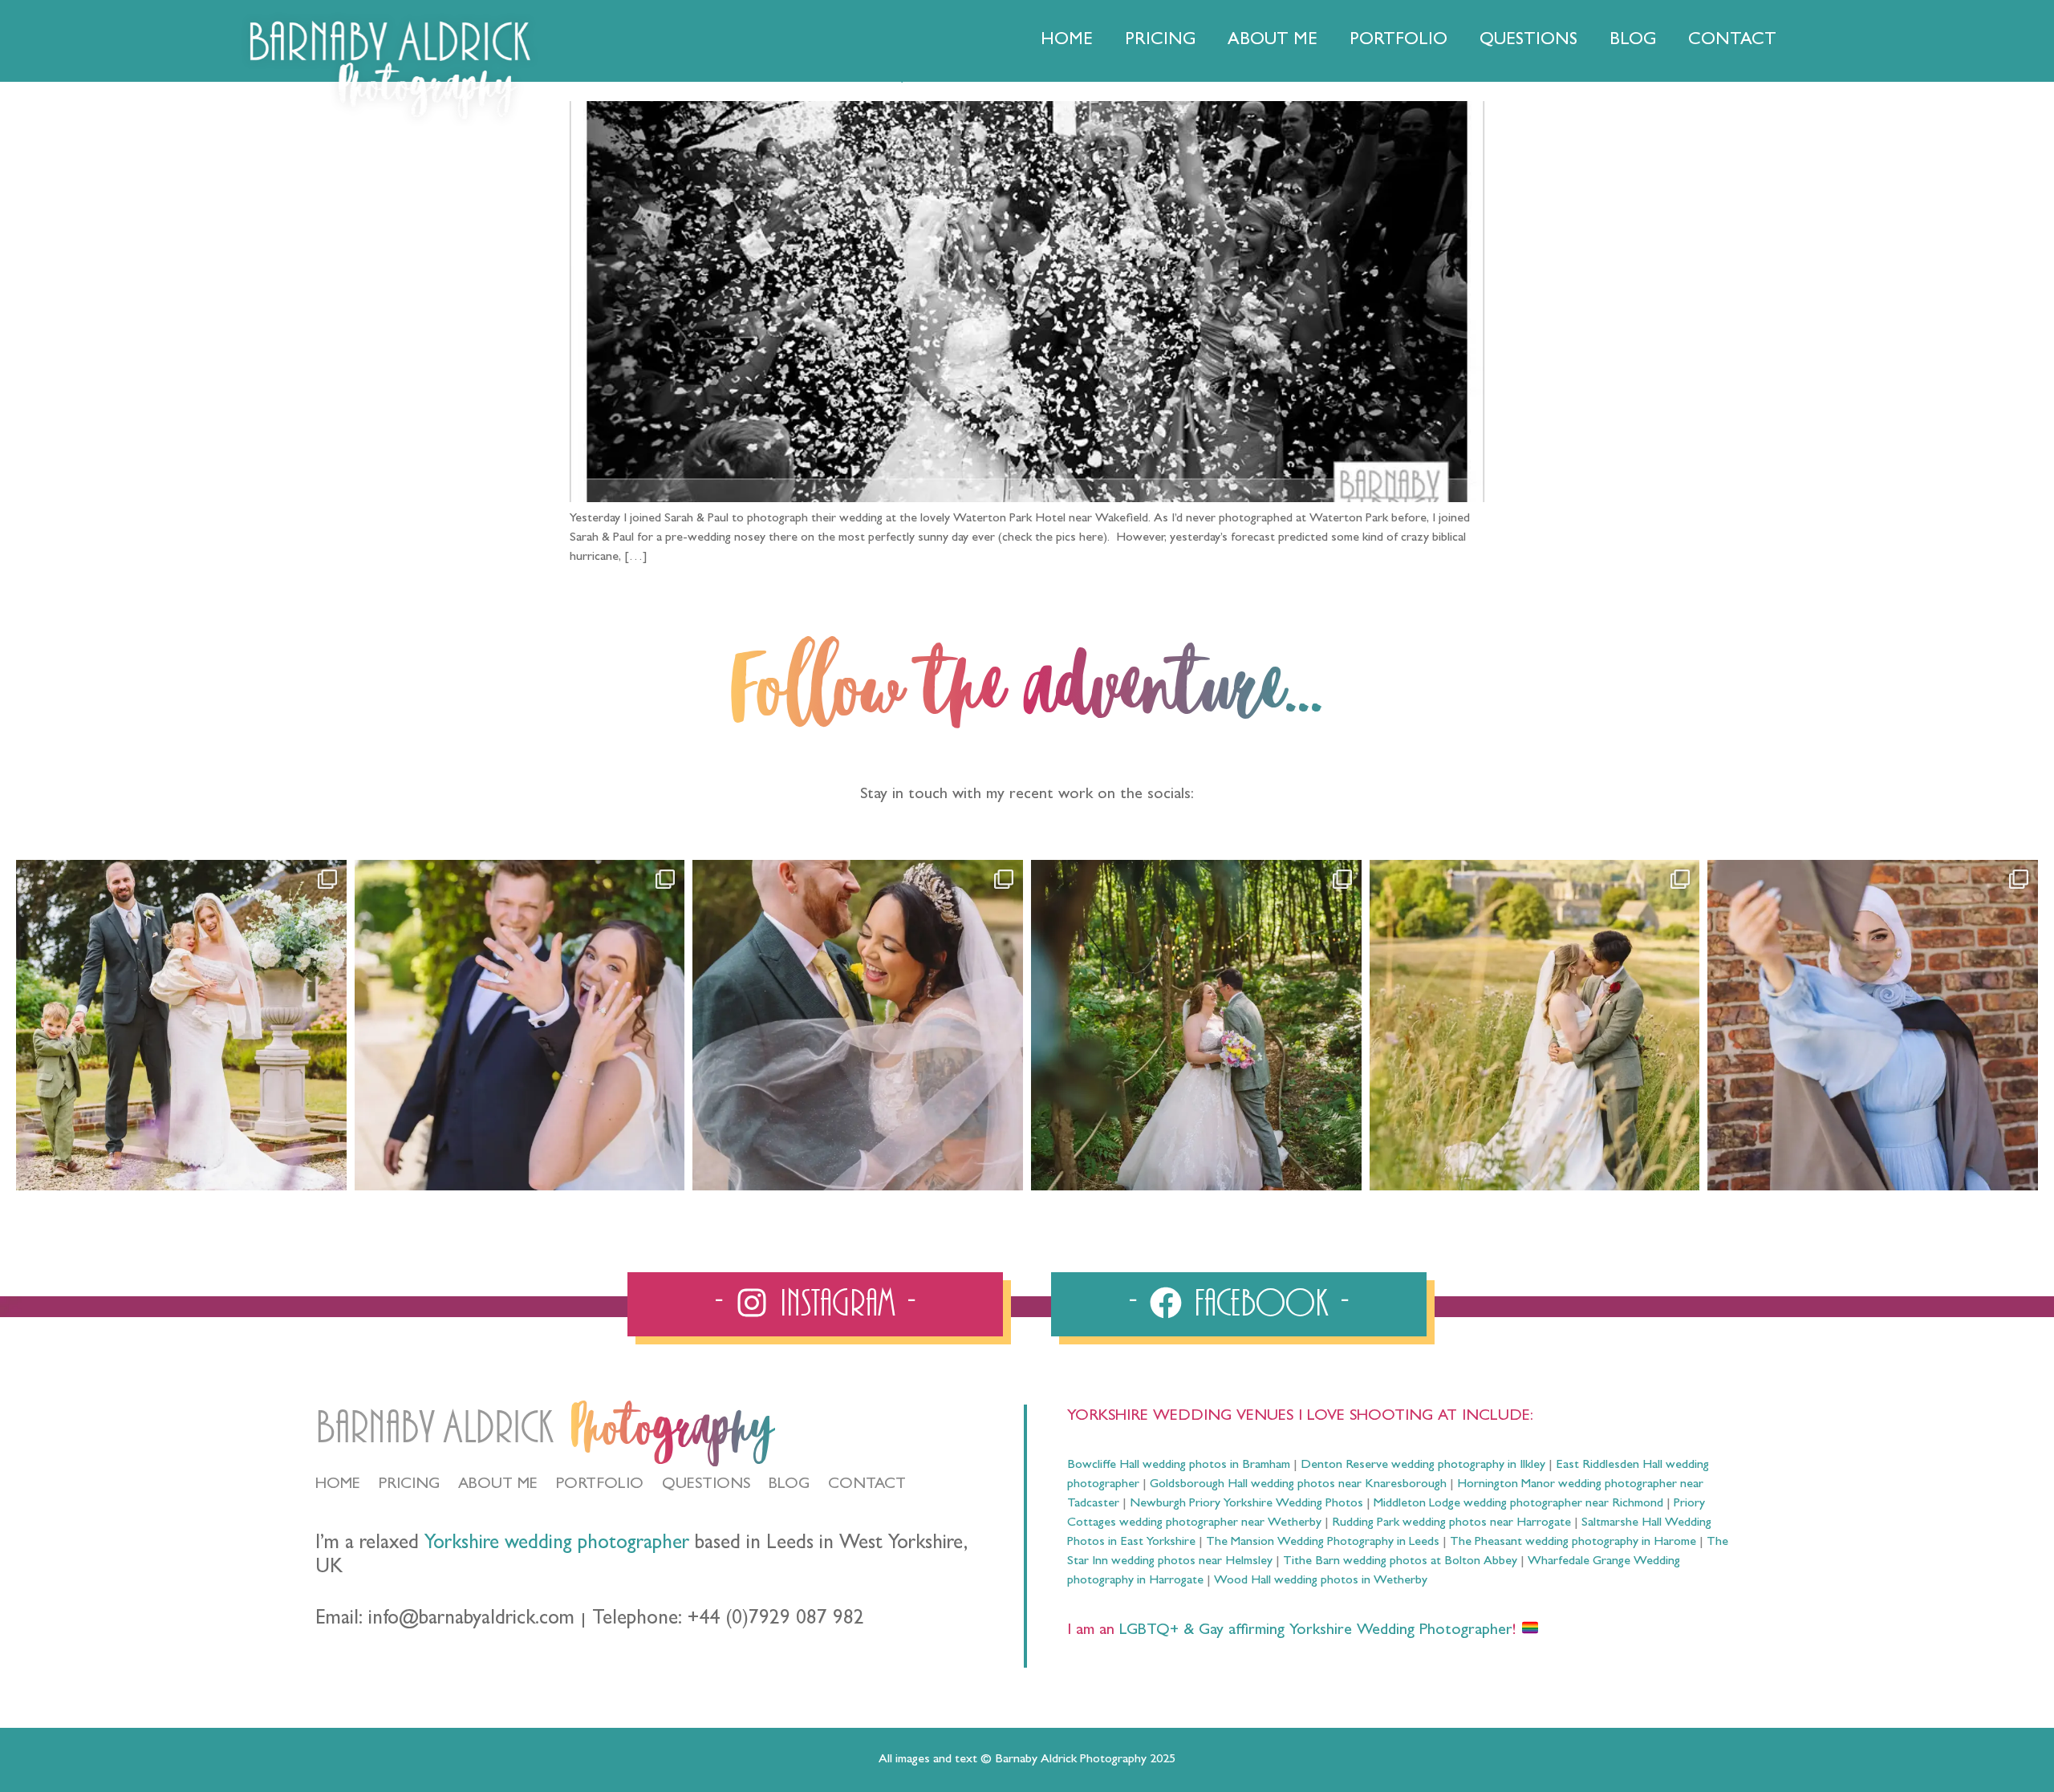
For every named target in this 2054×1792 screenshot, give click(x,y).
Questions (1528, 41)
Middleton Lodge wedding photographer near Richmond (1518, 1504)
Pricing (1160, 41)
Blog (1633, 41)
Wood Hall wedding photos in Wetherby (1321, 1581)
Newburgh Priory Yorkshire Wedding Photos (1246, 1504)
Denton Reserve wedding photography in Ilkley (1423, 1466)
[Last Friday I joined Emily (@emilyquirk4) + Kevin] (1535, 1025)
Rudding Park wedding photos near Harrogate (1451, 1523)
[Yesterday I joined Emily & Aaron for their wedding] (181, 1025)
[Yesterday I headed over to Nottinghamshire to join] (858, 1025)
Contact (1732, 41)
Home (1067, 41)
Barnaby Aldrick (434, 1428)
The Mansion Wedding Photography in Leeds (1323, 1543)
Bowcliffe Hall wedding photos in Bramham (1179, 1466)
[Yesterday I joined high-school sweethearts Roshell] (1196, 1025)
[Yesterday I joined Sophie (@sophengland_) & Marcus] (520, 1025)
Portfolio (1398, 41)
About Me (1273, 41)
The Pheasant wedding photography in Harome (1573, 1543)
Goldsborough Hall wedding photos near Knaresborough (1298, 1485)
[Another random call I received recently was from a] (1873, 1025)
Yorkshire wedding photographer (557, 1545)
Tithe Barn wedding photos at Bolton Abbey (1400, 1562)
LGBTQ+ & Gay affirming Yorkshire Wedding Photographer (1313, 1631)
